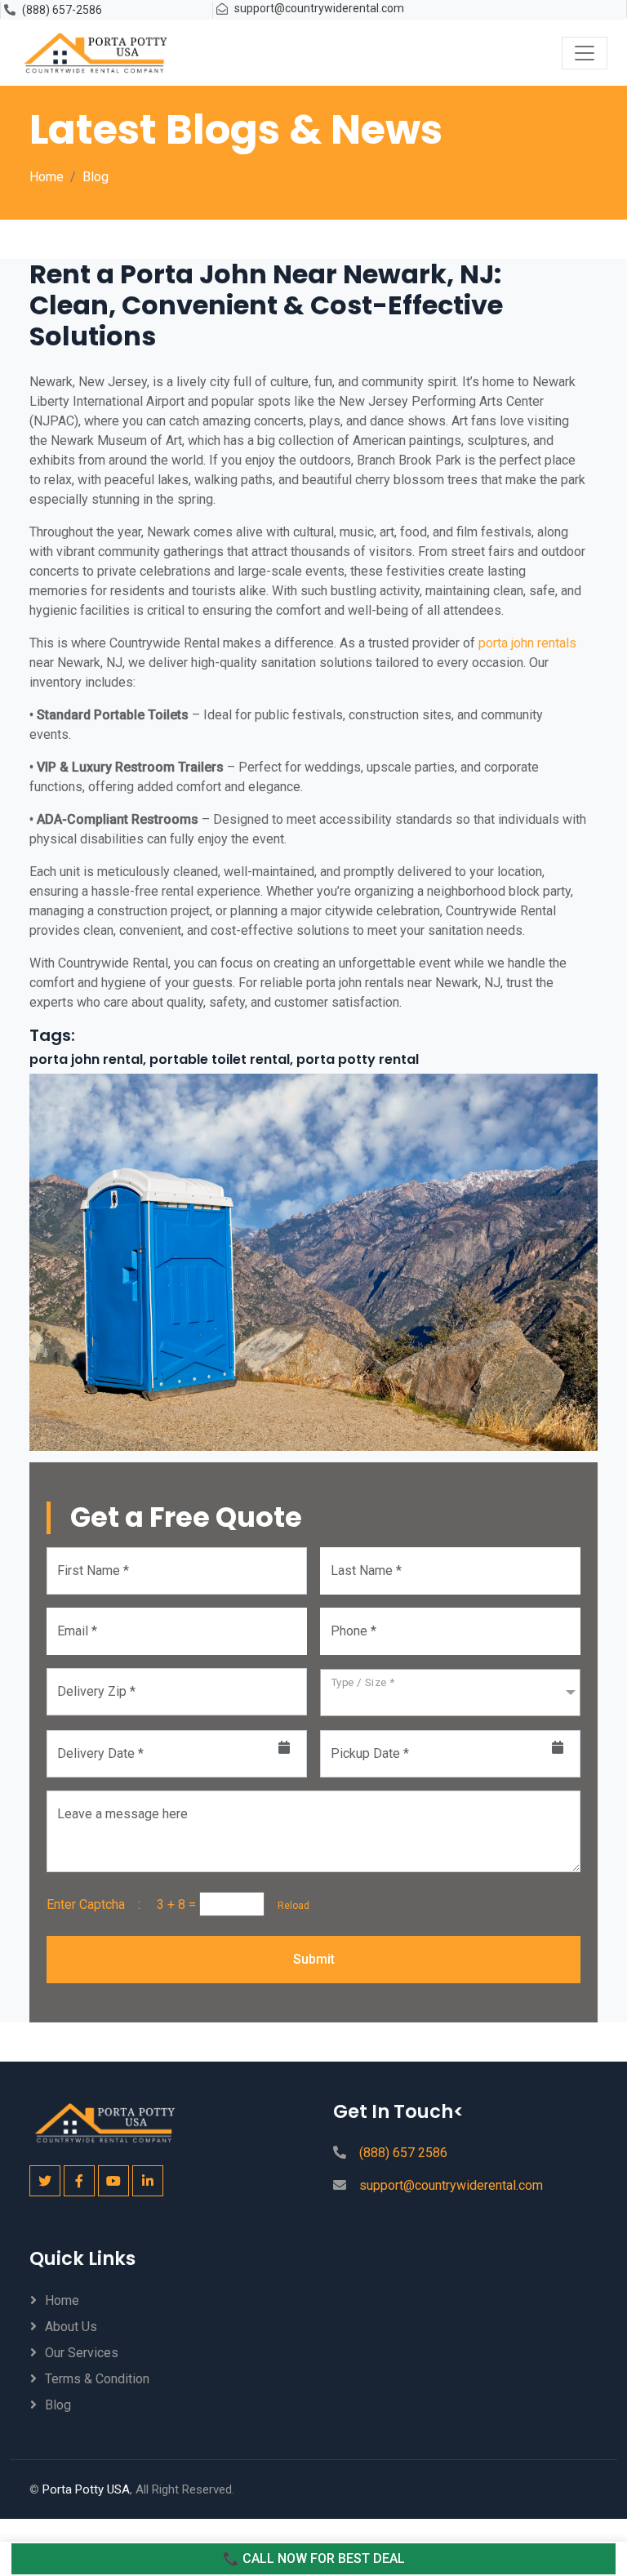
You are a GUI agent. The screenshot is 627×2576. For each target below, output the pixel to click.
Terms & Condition (97, 2379)
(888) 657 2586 (403, 2153)
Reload (289, 1906)
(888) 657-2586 (62, 10)
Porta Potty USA (86, 2489)
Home (47, 177)
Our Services (82, 2353)
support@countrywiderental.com (319, 8)
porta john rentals (526, 643)
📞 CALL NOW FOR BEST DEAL (314, 2558)
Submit (314, 1959)
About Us (71, 2327)
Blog (96, 177)
